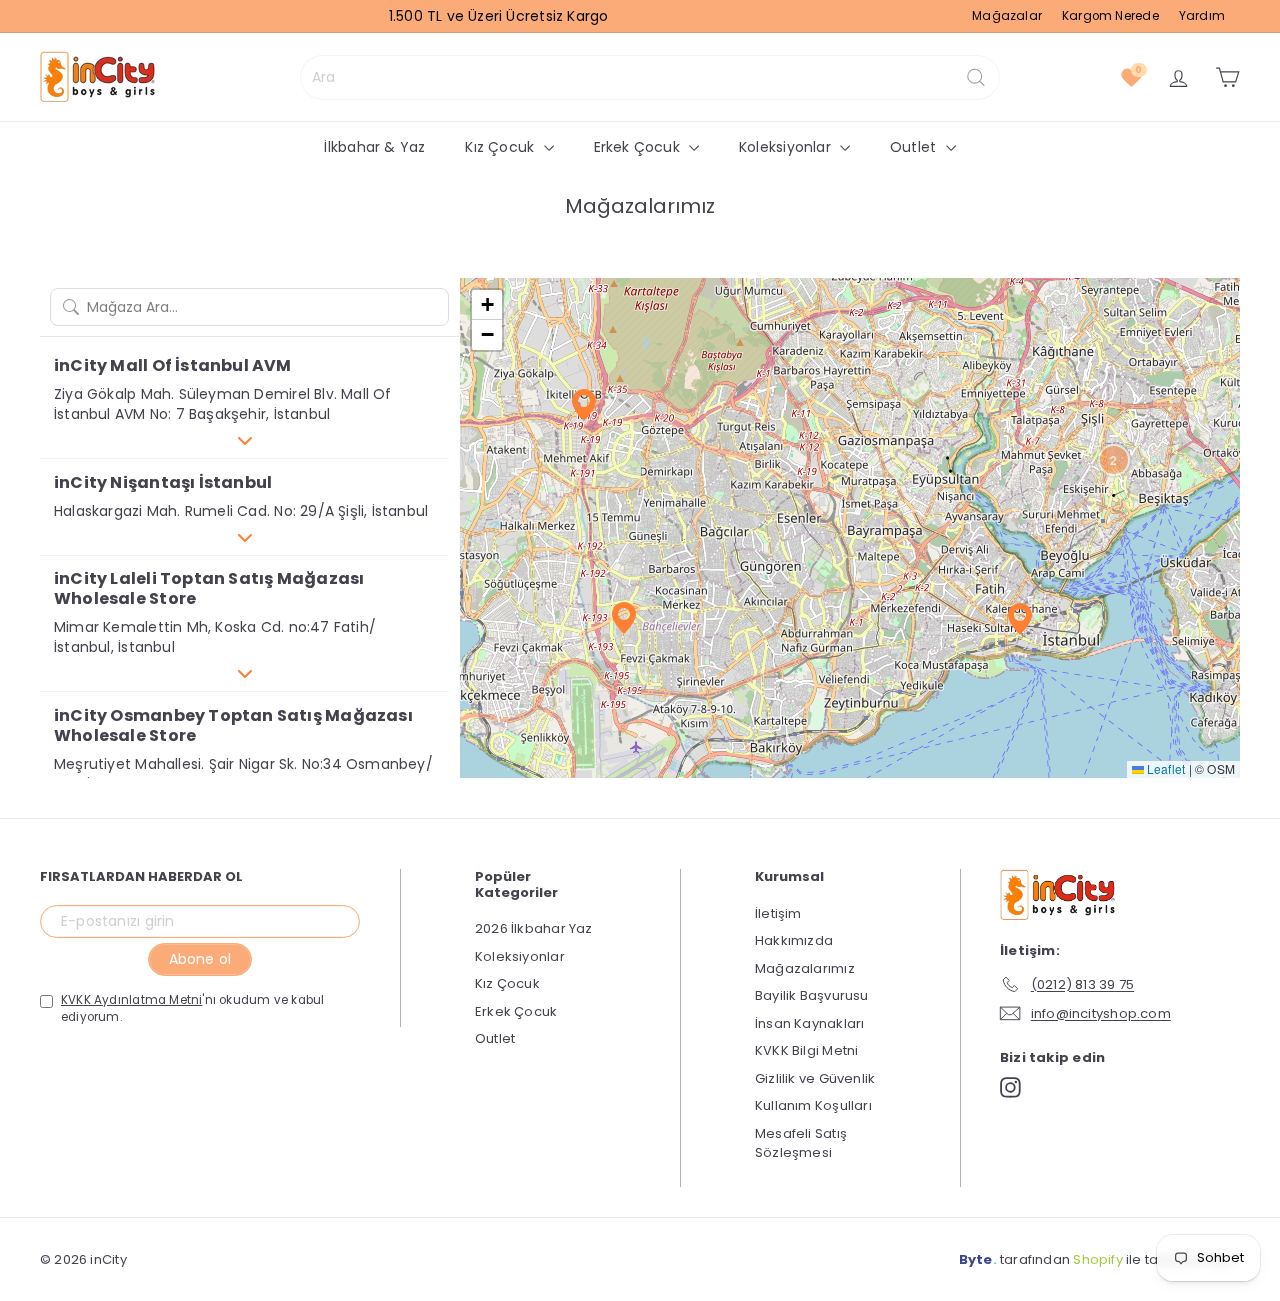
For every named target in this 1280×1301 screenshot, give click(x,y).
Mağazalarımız (805, 968)
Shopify (1097, 1259)
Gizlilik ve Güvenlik (815, 1078)
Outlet (915, 147)
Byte (976, 1259)
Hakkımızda (794, 940)
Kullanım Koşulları (813, 1105)
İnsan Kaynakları (809, 1023)
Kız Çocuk (501, 147)
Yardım (1202, 16)
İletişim (778, 913)
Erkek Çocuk (639, 147)
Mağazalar (1007, 16)
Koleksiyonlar (787, 147)
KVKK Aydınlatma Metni (131, 1000)
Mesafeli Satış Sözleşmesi (801, 1143)
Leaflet (1165, 768)
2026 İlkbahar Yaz (534, 928)
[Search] (976, 77)
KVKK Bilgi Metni (806, 1050)
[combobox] (650, 77)
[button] (244, 440)
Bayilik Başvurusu (812, 995)
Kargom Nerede (1110, 16)
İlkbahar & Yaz (374, 147)
